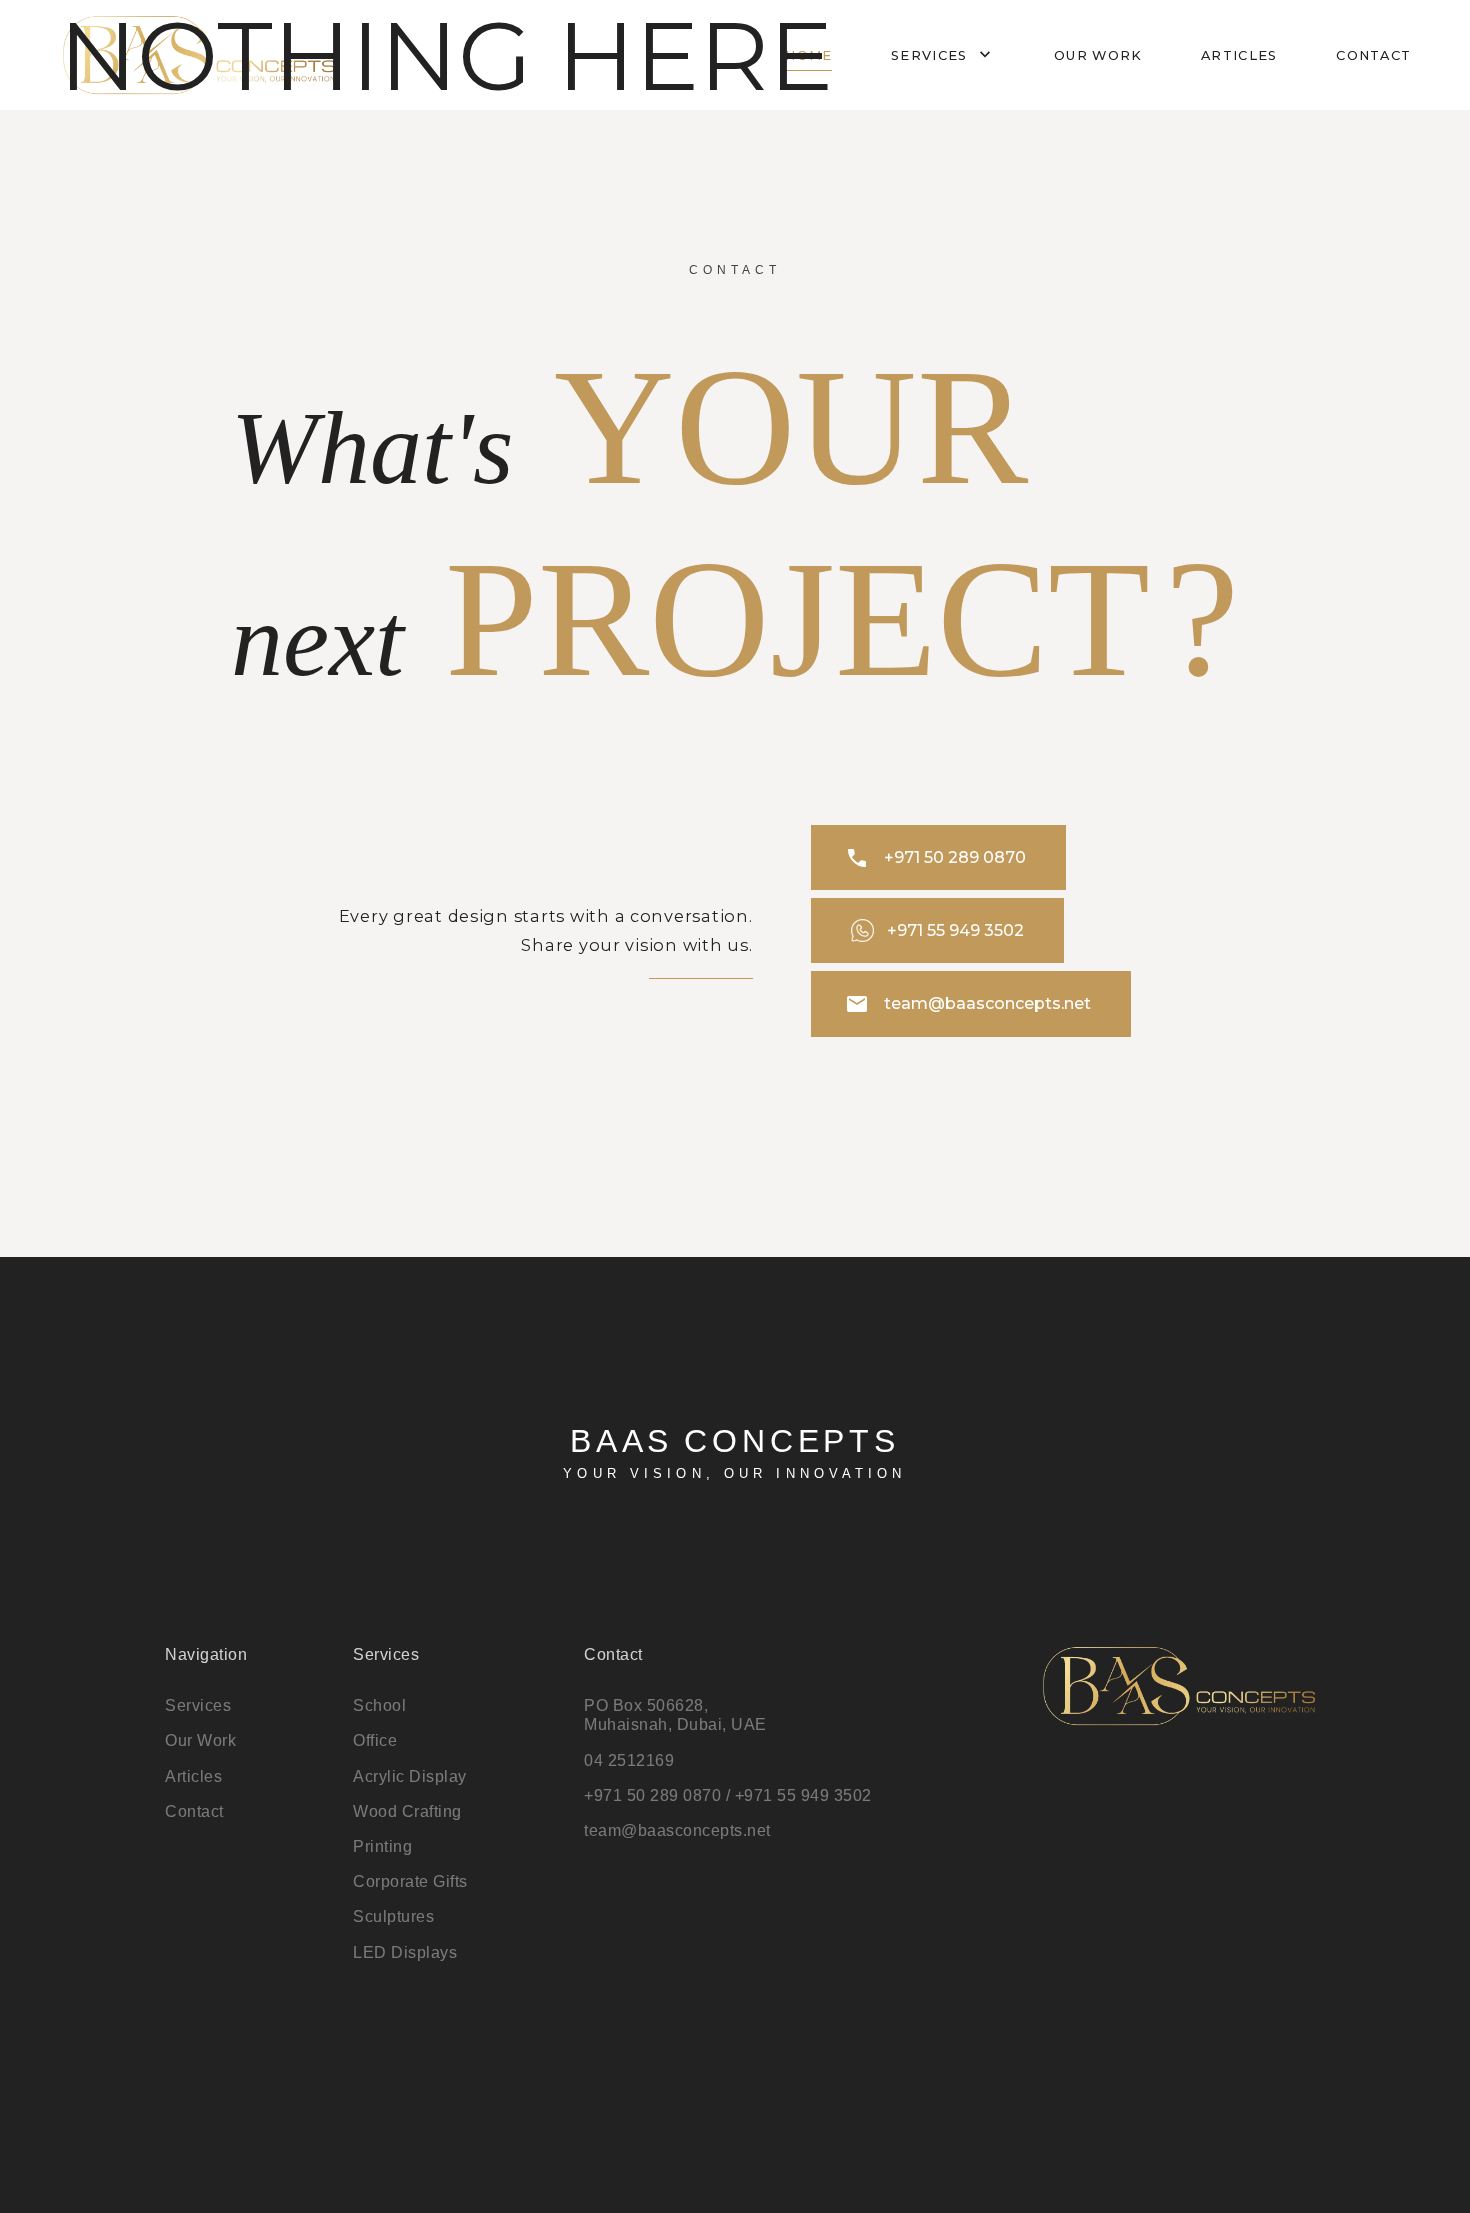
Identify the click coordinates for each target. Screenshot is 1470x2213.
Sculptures (393, 1916)
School (379, 1705)
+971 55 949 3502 (955, 930)
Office (375, 1740)
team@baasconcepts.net (968, 1004)
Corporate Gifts (410, 1881)
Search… (33, 30)
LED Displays (405, 1952)
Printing (382, 1846)
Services (943, 55)
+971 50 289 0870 (935, 858)
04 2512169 (629, 1760)
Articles (1239, 55)
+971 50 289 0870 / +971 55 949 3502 (728, 1795)
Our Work (200, 1740)
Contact (1373, 55)
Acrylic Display (410, 1776)
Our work (1098, 55)
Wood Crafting (407, 1811)
